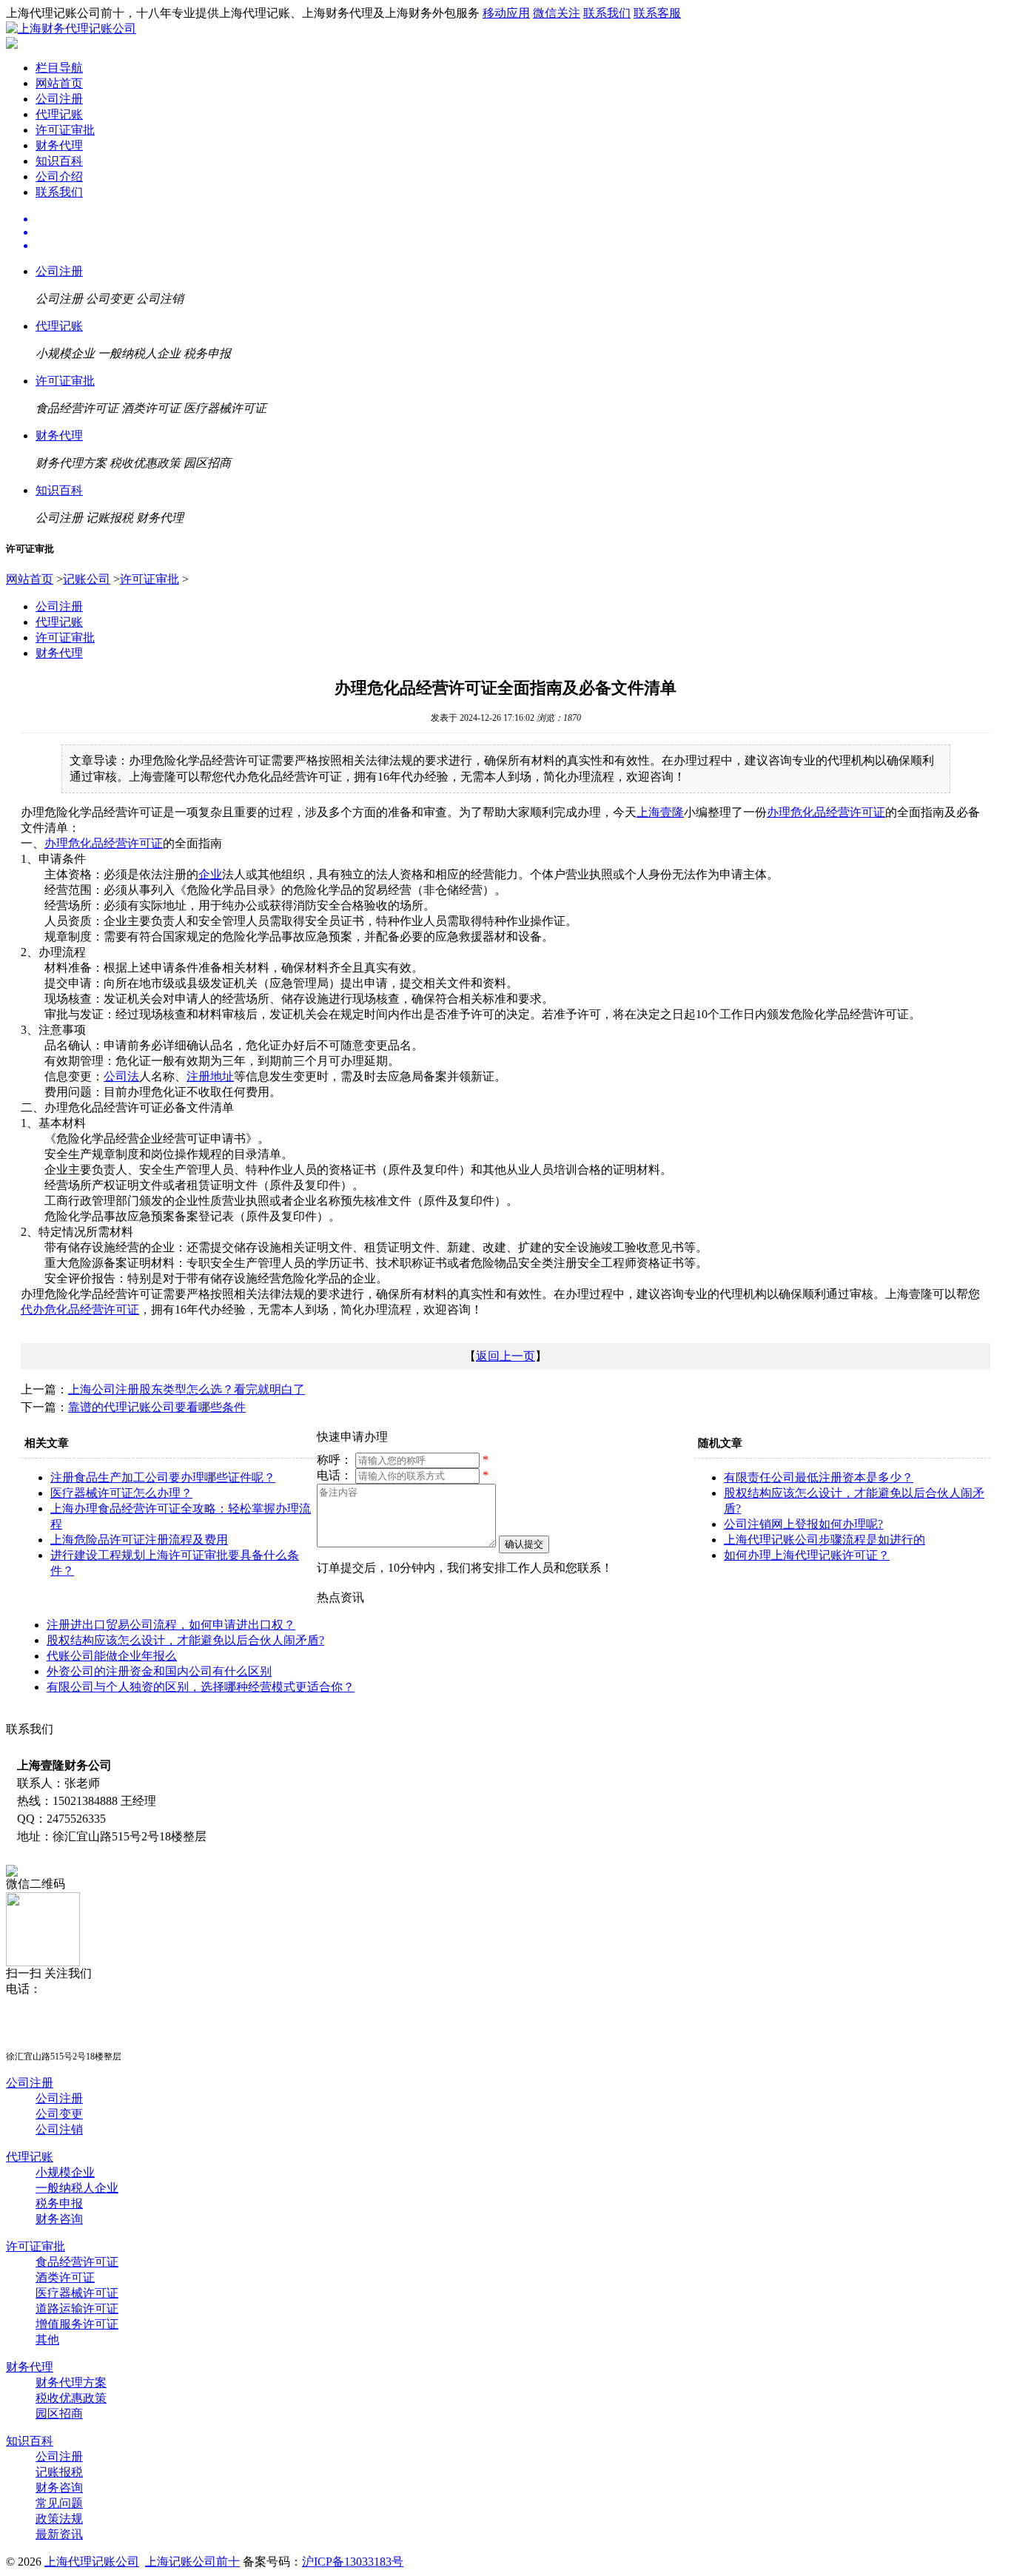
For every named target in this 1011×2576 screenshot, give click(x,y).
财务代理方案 (71, 2382)
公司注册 (59, 99)
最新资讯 (59, 2534)
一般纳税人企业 (77, 2188)
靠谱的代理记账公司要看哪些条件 (157, 1407)
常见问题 (59, 2503)
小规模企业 (65, 2172)
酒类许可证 (65, 2277)
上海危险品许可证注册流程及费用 (139, 1540)
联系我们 (607, 13)
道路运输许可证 (77, 2308)
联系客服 (657, 13)
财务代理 (59, 145)
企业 (210, 874)
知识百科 (59, 161)
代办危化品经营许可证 (80, 1309)
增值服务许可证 (77, 2324)
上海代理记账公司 (92, 2562)
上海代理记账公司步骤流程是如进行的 (824, 1540)
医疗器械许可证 (77, 2293)
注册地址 (210, 1076)
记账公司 (87, 579)
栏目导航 (59, 68)
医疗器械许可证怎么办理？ (121, 1493)
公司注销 (59, 2129)
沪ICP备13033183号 (353, 2562)
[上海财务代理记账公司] (71, 28)
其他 (47, 2340)
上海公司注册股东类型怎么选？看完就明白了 (187, 1389)
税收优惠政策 (71, 2398)
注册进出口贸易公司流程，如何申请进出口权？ (171, 1625)
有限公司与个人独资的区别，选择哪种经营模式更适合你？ (201, 1687)
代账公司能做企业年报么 (112, 1656)
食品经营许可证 (77, 2262)
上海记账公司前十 (192, 2562)
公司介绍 (59, 176)
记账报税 (59, 2472)
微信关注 (557, 13)
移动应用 (506, 13)
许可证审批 (65, 130)
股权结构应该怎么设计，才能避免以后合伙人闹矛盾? (185, 1640)
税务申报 (59, 2203)
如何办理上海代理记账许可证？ (807, 1555)
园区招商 (59, 2414)
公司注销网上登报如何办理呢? (803, 1524)
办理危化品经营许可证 (826, 812)
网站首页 (59, 83)
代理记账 (59, 114)
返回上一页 (505, 1356)
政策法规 (59, 2519)
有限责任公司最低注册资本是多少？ (819, 1477)
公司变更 (59, 2114)
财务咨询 (59, 2219)
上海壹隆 (660, 812)
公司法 (121, 1076)
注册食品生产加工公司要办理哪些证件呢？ (163, 1477)
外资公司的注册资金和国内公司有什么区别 (159, 1671)
